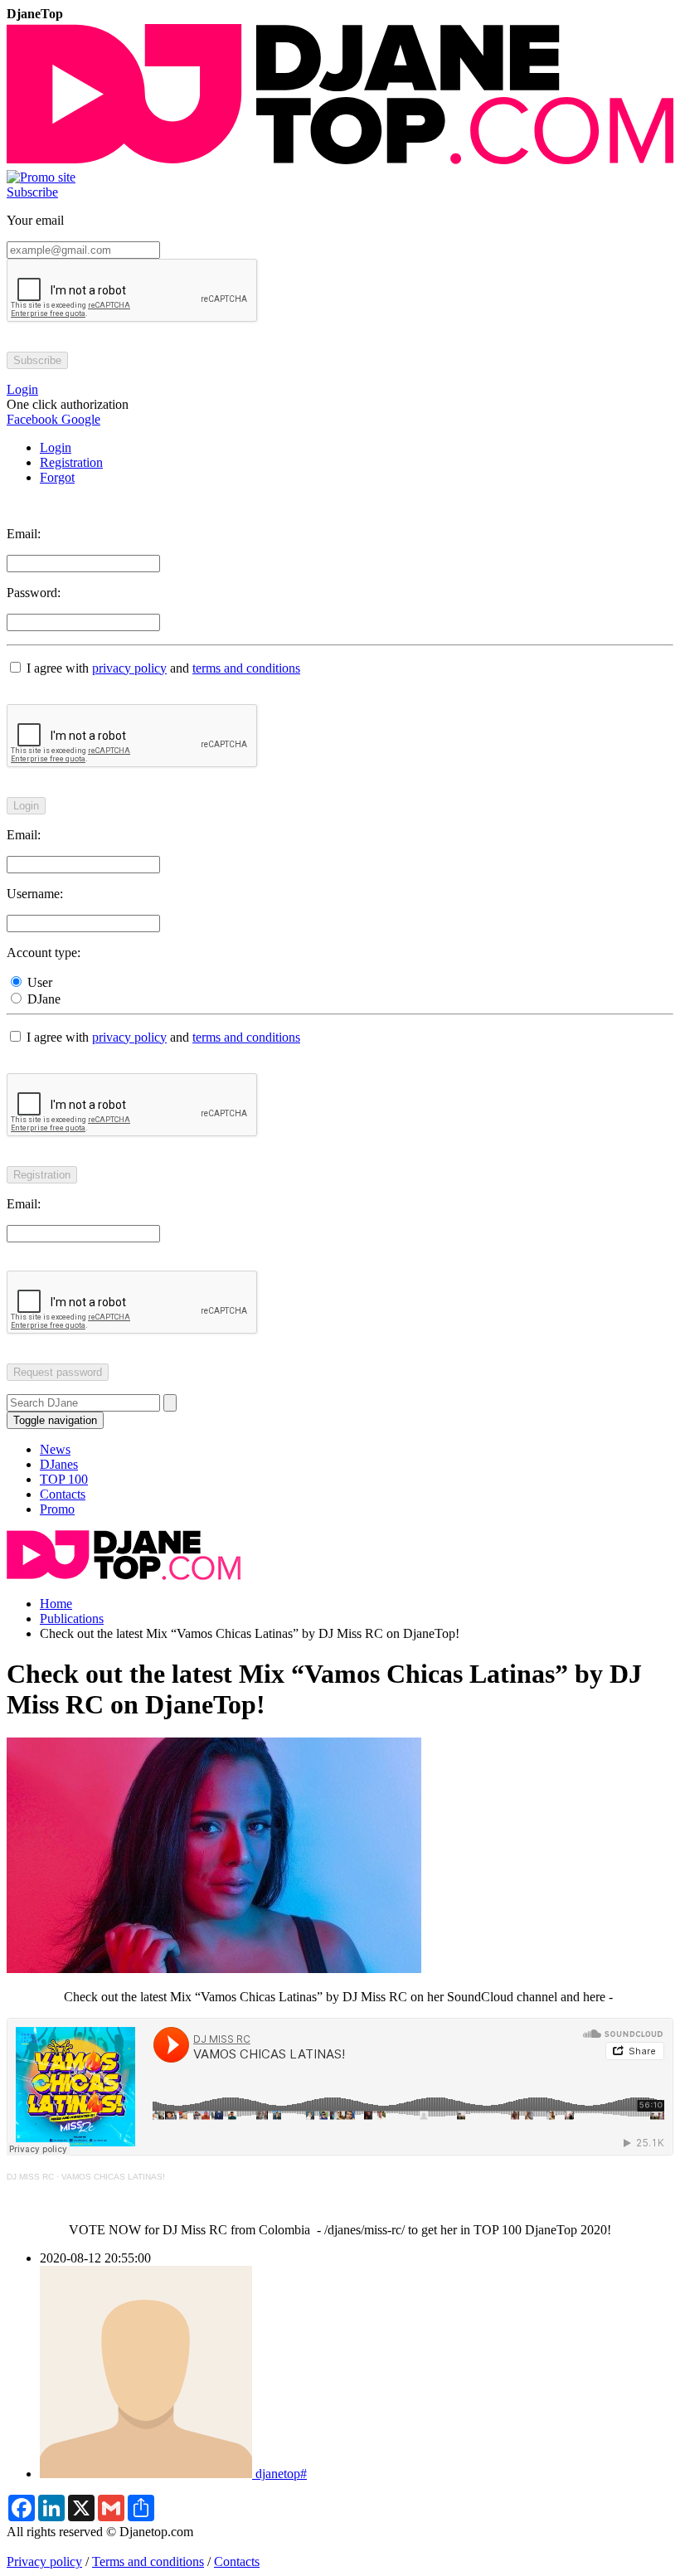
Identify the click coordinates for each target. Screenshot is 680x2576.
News (55, 1449)
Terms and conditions (148, 2561)
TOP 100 (64, 1479)
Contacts (63, 1494)
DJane (42, 999)
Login (56, 447)
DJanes (59, 1464)
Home (56, 1604)
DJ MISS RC (30, 2177)
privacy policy (129, 668)
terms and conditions (246, 668)
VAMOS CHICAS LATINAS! (113, 2177)
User (38, 982)
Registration (71, 462)
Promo (57, 1509)
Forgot (57, 477)
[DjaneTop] (340, 162)
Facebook (32, 419)
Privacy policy (44, 2561)
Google (79, 419)
